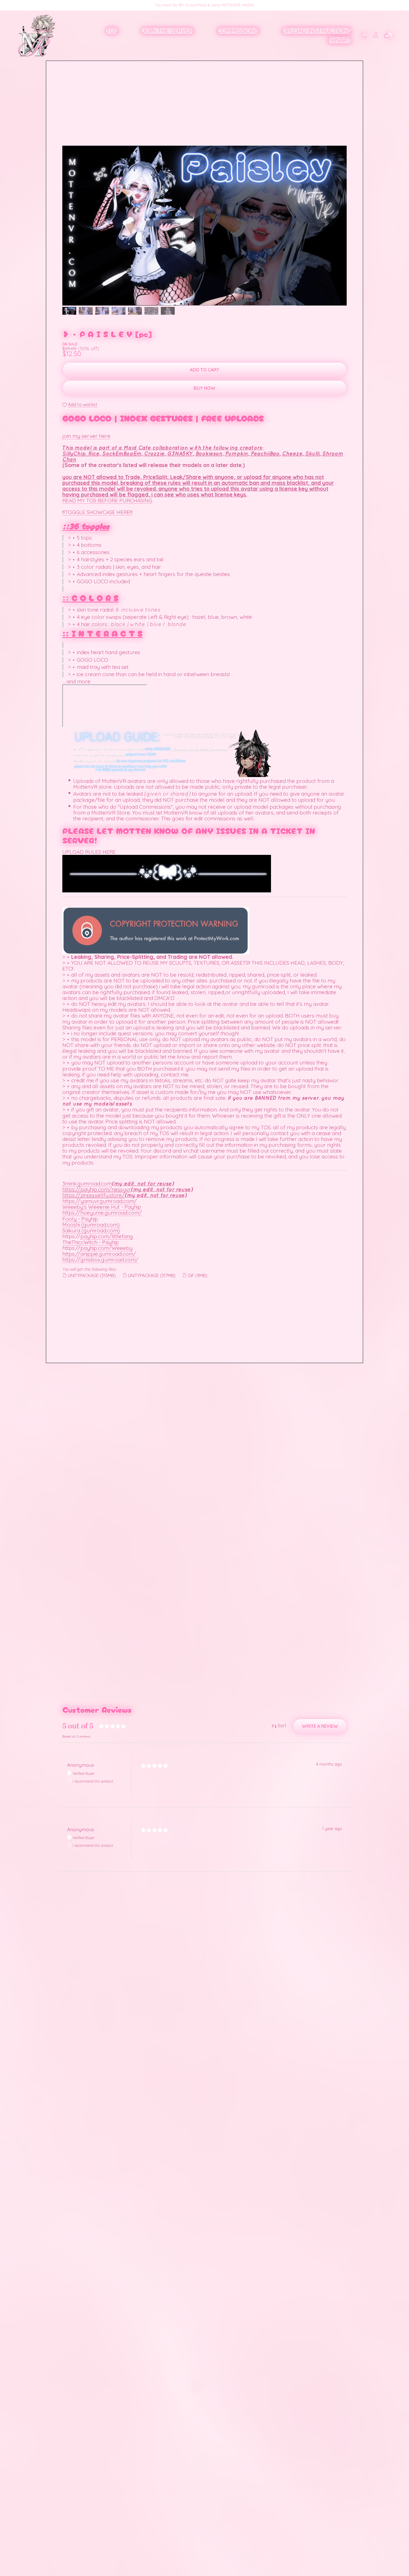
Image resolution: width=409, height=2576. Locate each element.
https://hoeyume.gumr (90, 1213)
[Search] (364, 35)
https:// (71, 1189)
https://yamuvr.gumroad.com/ (100, 1201)
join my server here (86, 436)
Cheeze (292, 453)
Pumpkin (236, 453)
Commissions (238, 31)
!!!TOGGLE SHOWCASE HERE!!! (97, 512)
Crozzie (154, 453)
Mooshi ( (73, 1225)
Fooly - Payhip (80, 1219)
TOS (112, 31)
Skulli (312, 453)
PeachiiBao (265, 453)
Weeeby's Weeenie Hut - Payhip (102, 1207)
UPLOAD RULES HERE (89, 852)
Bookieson (209, 453)
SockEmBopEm (122, 453)
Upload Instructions (317, 31)
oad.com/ (130, 1213)
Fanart (340, 40)
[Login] (376, 34)
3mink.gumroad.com (87, 1183)
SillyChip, (75, 453)
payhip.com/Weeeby (106, 1248)
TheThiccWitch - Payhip (91, 1242)
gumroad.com (100, 1225)
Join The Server (167, 31)
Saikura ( (73, 1230)
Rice (94, 453)
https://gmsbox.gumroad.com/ (100, 1260)
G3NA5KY (180, 453)
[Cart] (389, 36)
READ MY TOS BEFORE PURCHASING (107, 500)
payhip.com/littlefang (107, 1236)
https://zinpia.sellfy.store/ (93, 1195)
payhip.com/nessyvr (106, 1189)
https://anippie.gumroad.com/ (99, 1254)
